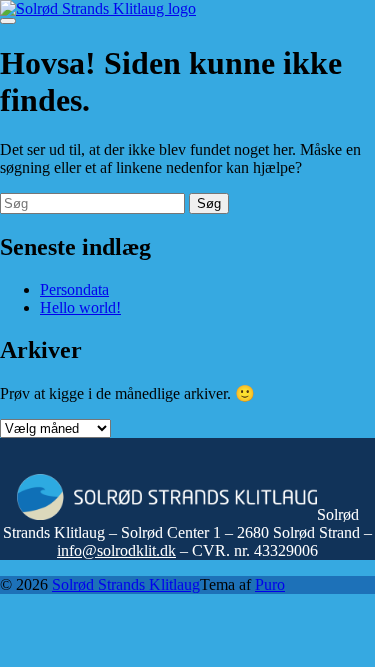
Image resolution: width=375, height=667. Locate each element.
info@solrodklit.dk (116, 550)
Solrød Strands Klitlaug (126, 584)
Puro (270, 584)
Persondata (74, 289)
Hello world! (80, 307)
